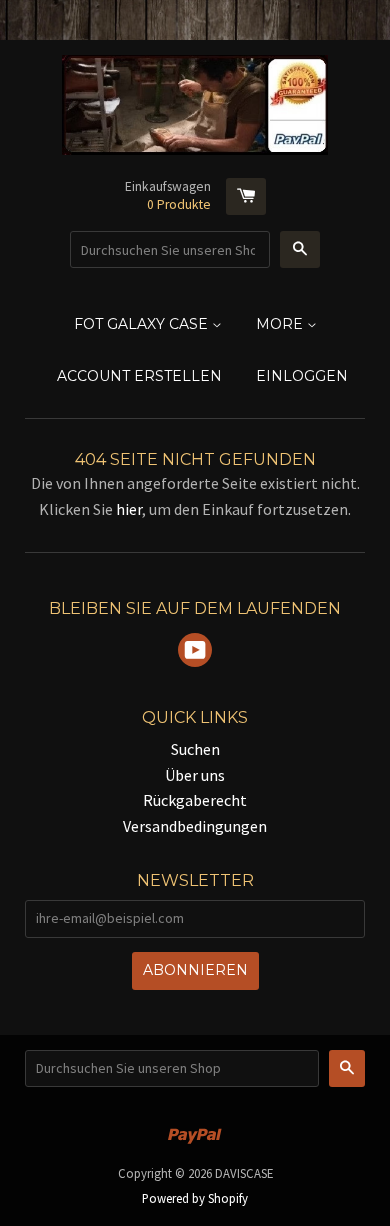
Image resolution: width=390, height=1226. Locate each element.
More (281, 324)
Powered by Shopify (195, 1198)
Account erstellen (139, 376)
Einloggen (302, 376)
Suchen (195, 749)
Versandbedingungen (195, 826)
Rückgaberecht (195, 800)
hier (129, 509)
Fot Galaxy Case (143, 324)
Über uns (195, 775)
